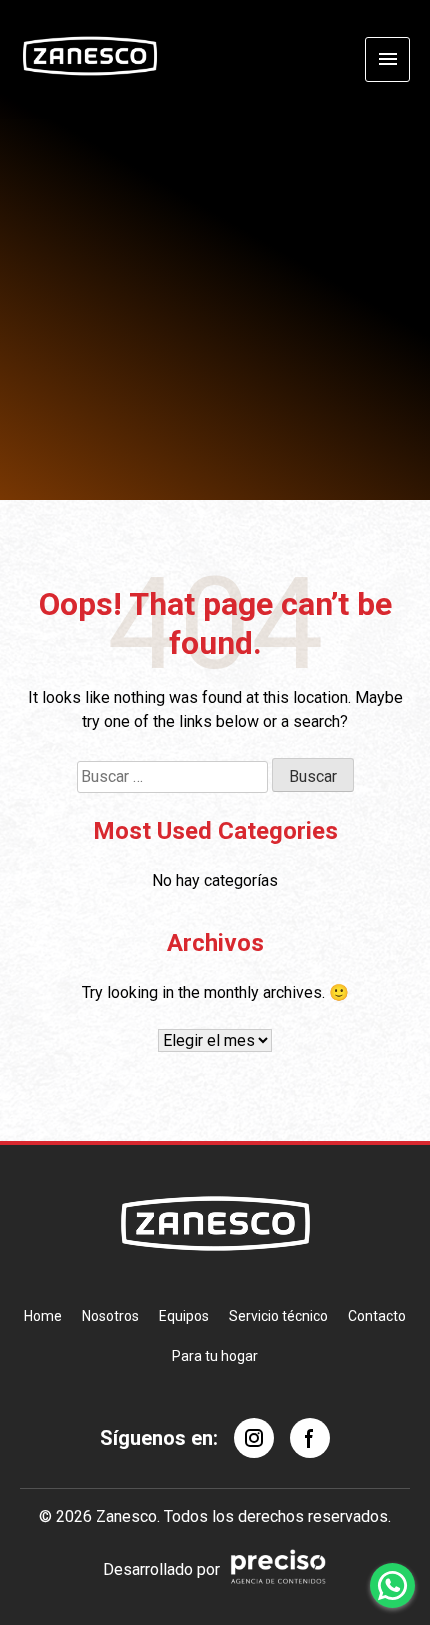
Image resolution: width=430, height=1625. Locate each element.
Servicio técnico (278, 1316)
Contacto (377, 1316)
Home (43, 1316)
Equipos (184, 1316)
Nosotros (110, 1316)
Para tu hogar (215, 1356)
